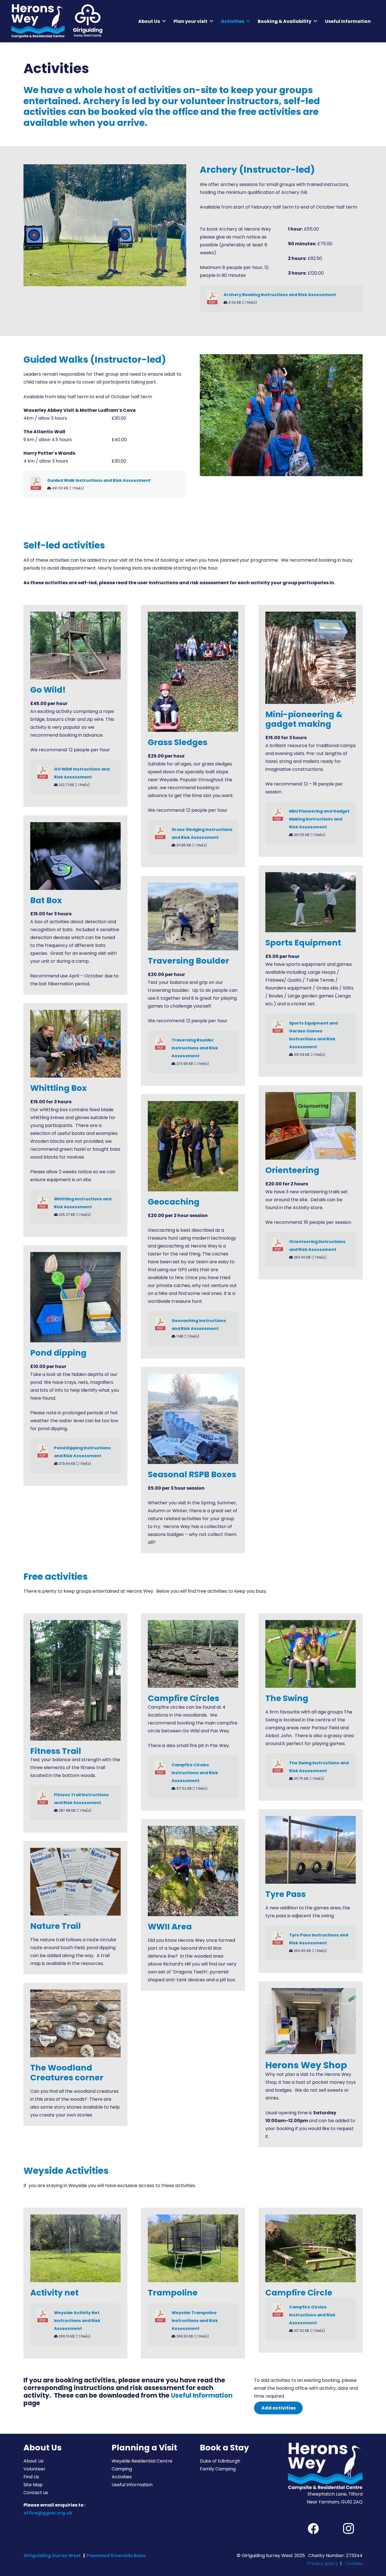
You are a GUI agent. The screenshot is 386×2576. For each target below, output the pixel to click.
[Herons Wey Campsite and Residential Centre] (38, 21)
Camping (122, 2469)
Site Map (33, 2485)
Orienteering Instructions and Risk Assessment (317, 1246)
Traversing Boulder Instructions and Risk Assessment (195, 1048)
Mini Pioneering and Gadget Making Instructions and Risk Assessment (319, 819)
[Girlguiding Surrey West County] (87, 21)
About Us (33, 2461)
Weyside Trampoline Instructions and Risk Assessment (195, 2321)
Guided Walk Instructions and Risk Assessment (99, 480)
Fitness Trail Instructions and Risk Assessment (81, 1799)
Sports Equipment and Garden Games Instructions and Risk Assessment (313, 1035)
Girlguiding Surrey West (52, 2556)
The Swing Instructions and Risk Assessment (319, 1767)
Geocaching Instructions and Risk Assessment (199, 1325)
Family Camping (218, 2469)
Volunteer (34, 2469)
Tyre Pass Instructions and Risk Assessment (319, 1939)
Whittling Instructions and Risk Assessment (83, 1203)
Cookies (354, 2563)
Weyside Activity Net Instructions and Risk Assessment (77, 2321)
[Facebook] (313, 2529)
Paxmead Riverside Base (116, 2556)
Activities (122, 2477)
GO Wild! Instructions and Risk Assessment (82, 773)
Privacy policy (323, 2563)
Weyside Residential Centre (142, 2461)
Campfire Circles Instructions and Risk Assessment (195, 1773)
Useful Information (202, 2395)
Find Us (31, 2477)
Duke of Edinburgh (220, 2461)
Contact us (36, 2493)
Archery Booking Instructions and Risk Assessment (280, 295)
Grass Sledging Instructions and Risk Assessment (202, 833)
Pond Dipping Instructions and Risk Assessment (82, 1452)
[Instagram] (348, 2529)
